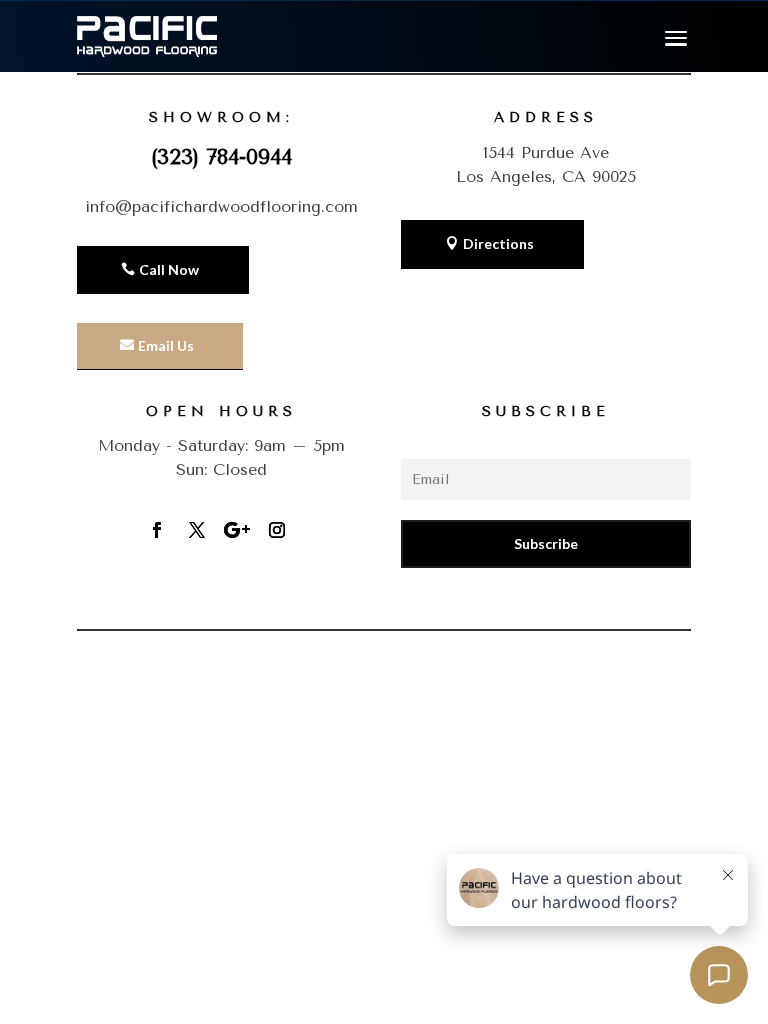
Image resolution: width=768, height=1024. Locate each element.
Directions (498, 243)
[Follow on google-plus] (237, 530)
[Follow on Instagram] (277, 530)
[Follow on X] (197, 530)
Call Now (169, 269)
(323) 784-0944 (221, 157)
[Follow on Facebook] (157, 530)
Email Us (166, 345)
